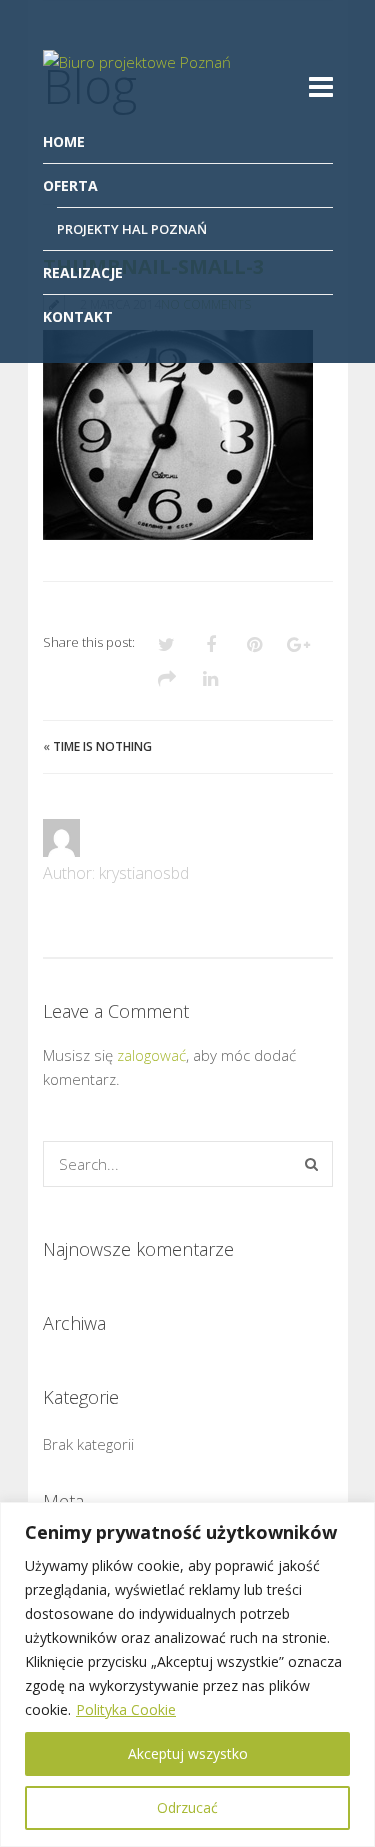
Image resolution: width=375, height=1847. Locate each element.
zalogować (151, 1055)
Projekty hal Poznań (132, 229)
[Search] (311, 1164)
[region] (187, 1674)
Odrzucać (187, 1807)
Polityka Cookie (126, 1709)
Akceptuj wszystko (188, 1753)
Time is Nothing (102, 746)
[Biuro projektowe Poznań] (138, 83)
